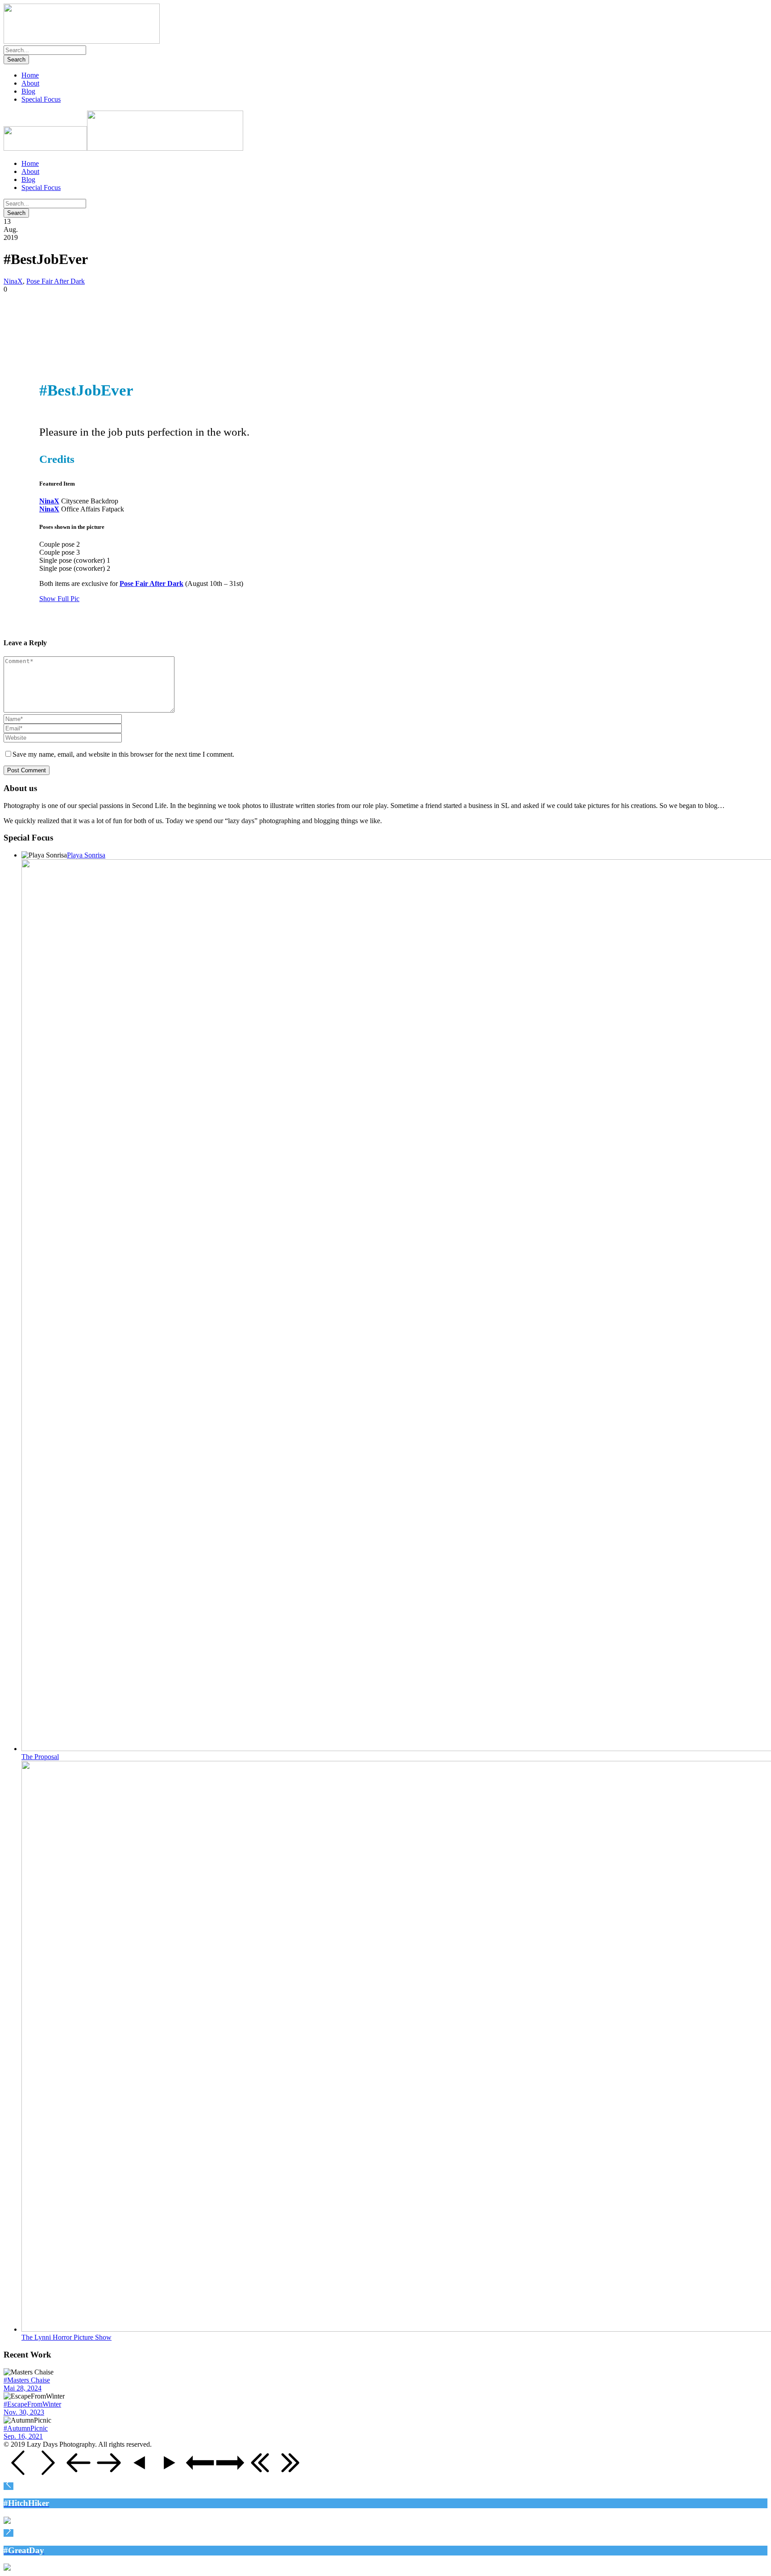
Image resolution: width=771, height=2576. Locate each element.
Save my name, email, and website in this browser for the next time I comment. (123, 754)
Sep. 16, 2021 (23, 2436)
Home (30, 75)
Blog (28, 91)
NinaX (13, 281)
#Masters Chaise (27, 2380)
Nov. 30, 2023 (24, 2412)
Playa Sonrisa (86, 855)
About (30, 83)
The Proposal (40, 1757)
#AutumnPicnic (26, 2428)
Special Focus (41, 99)
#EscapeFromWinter (32, 2404)
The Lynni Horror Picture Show (66, 2337)
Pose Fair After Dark (56, 281)
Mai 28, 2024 (23, 2388)
